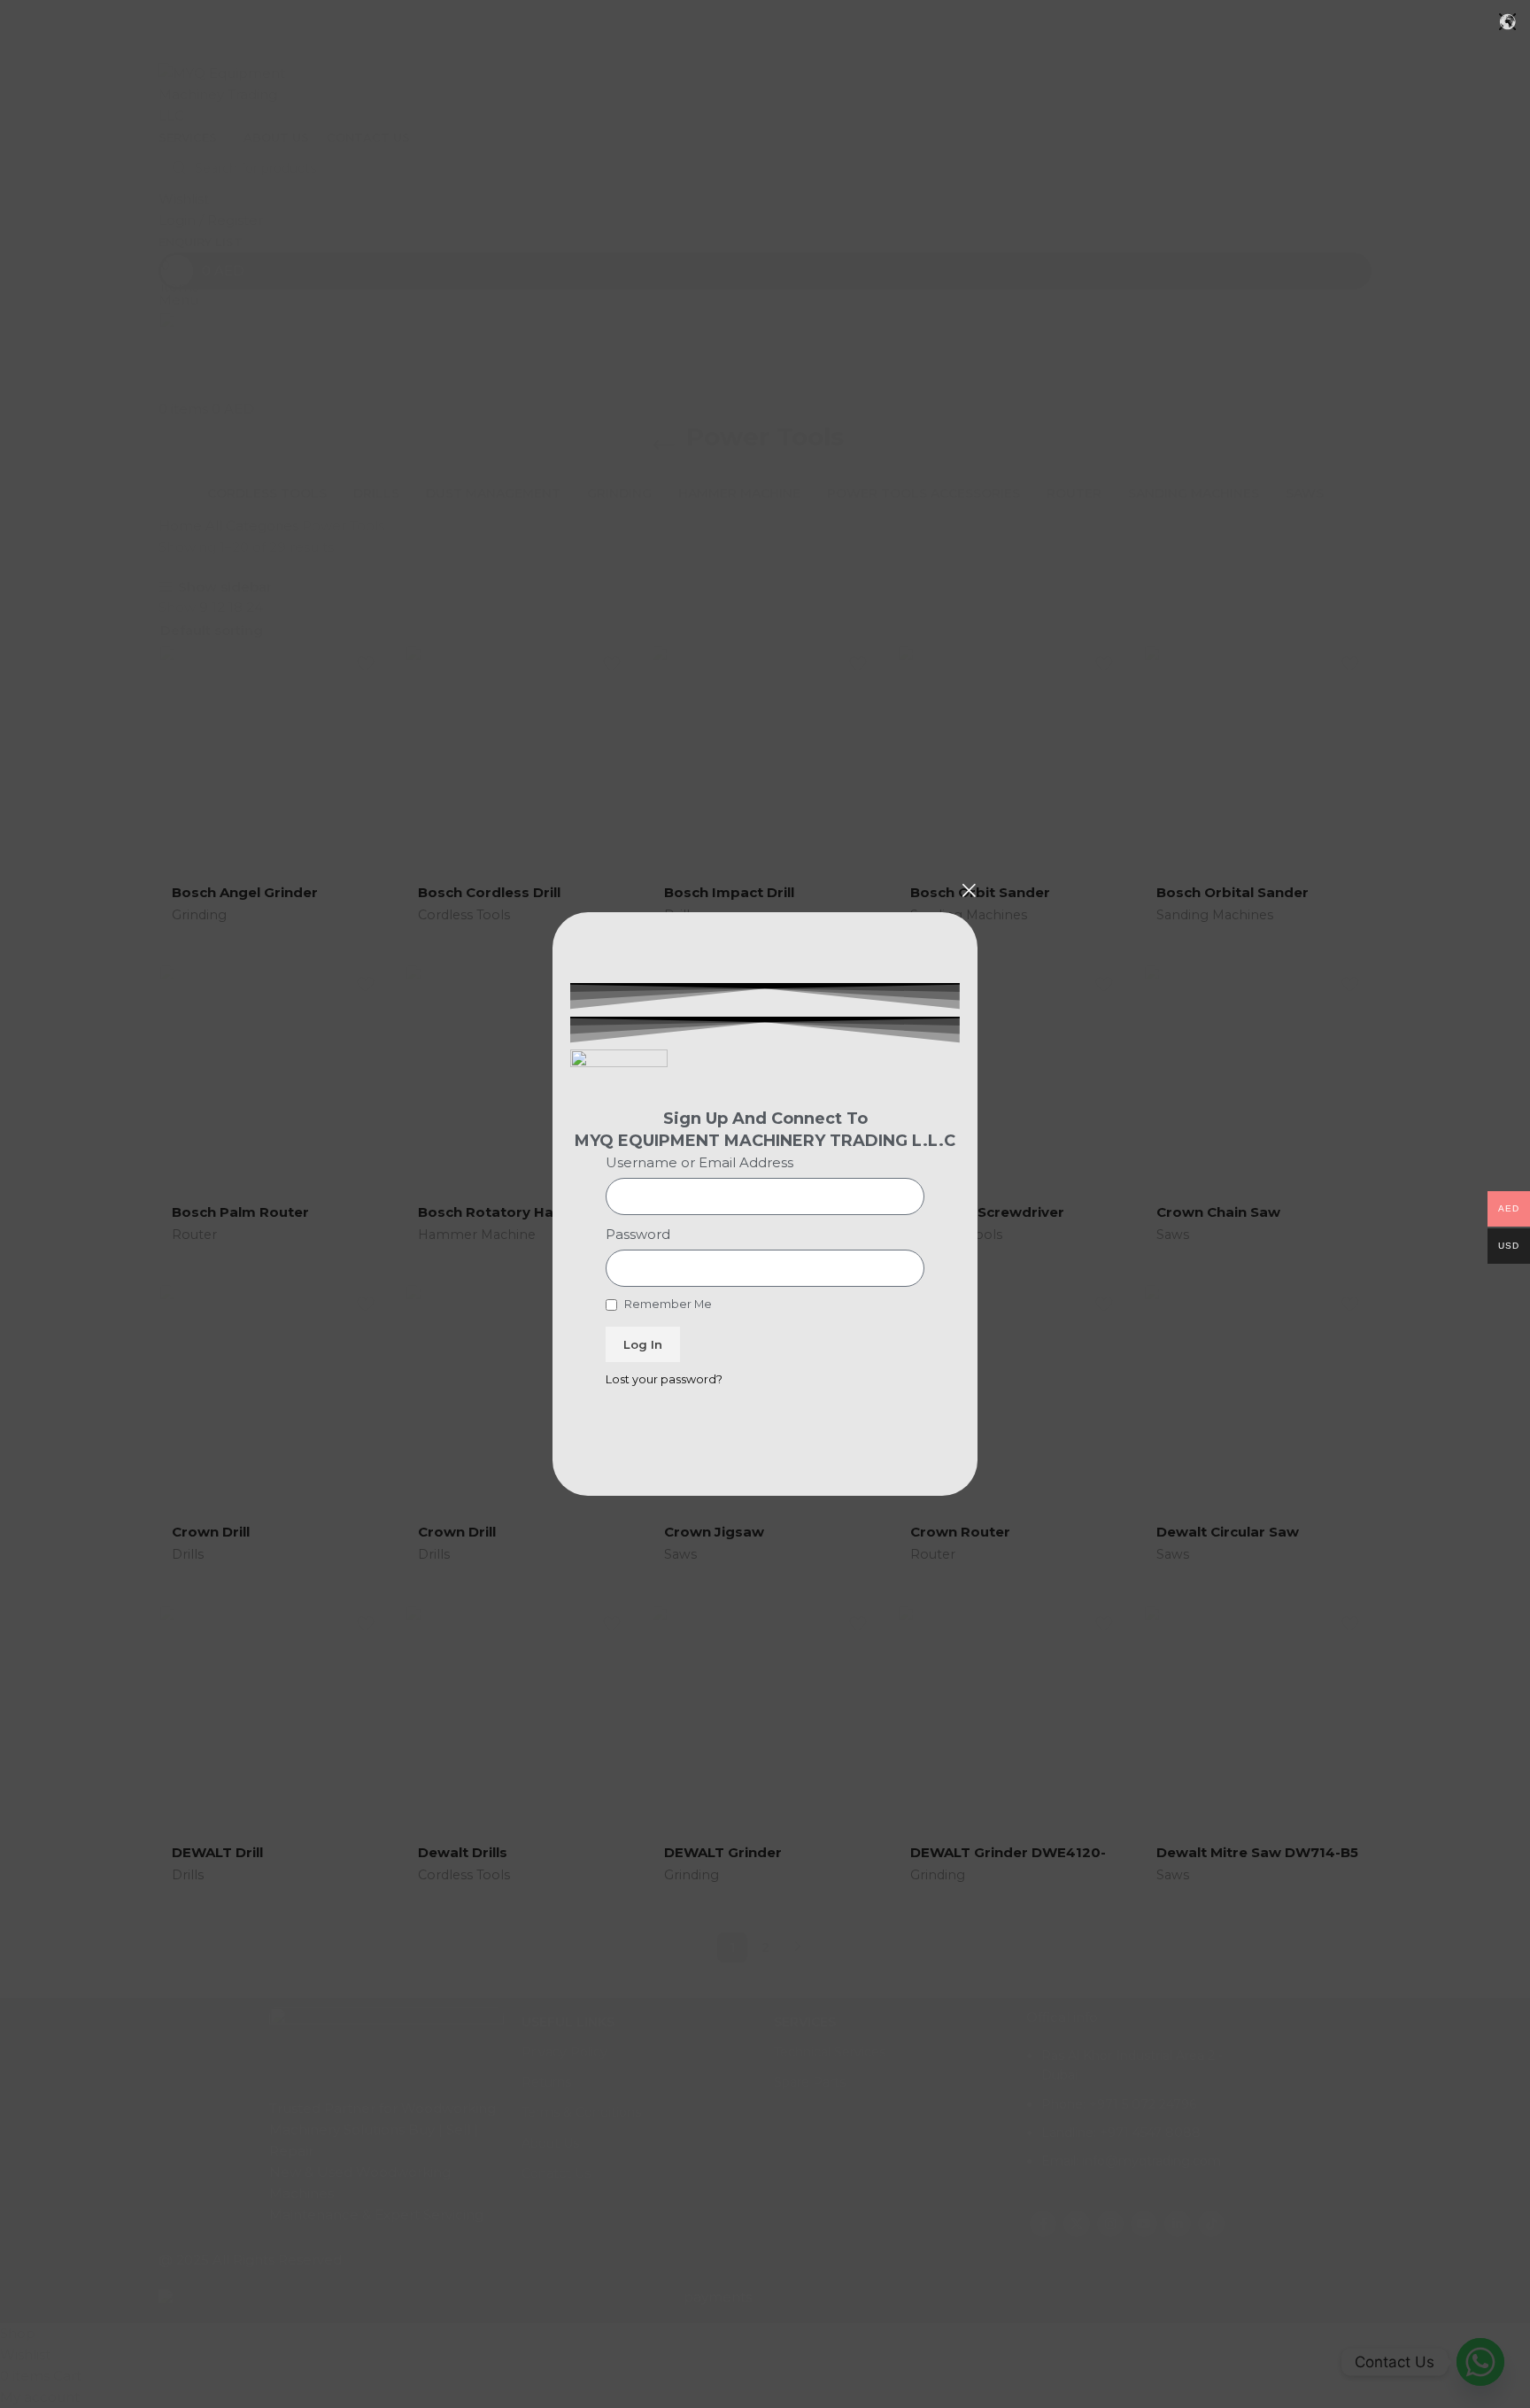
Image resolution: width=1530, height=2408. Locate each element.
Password (638, 1234)
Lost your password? (664, 1379)
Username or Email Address (699, 1162)
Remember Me (667, 1304)
